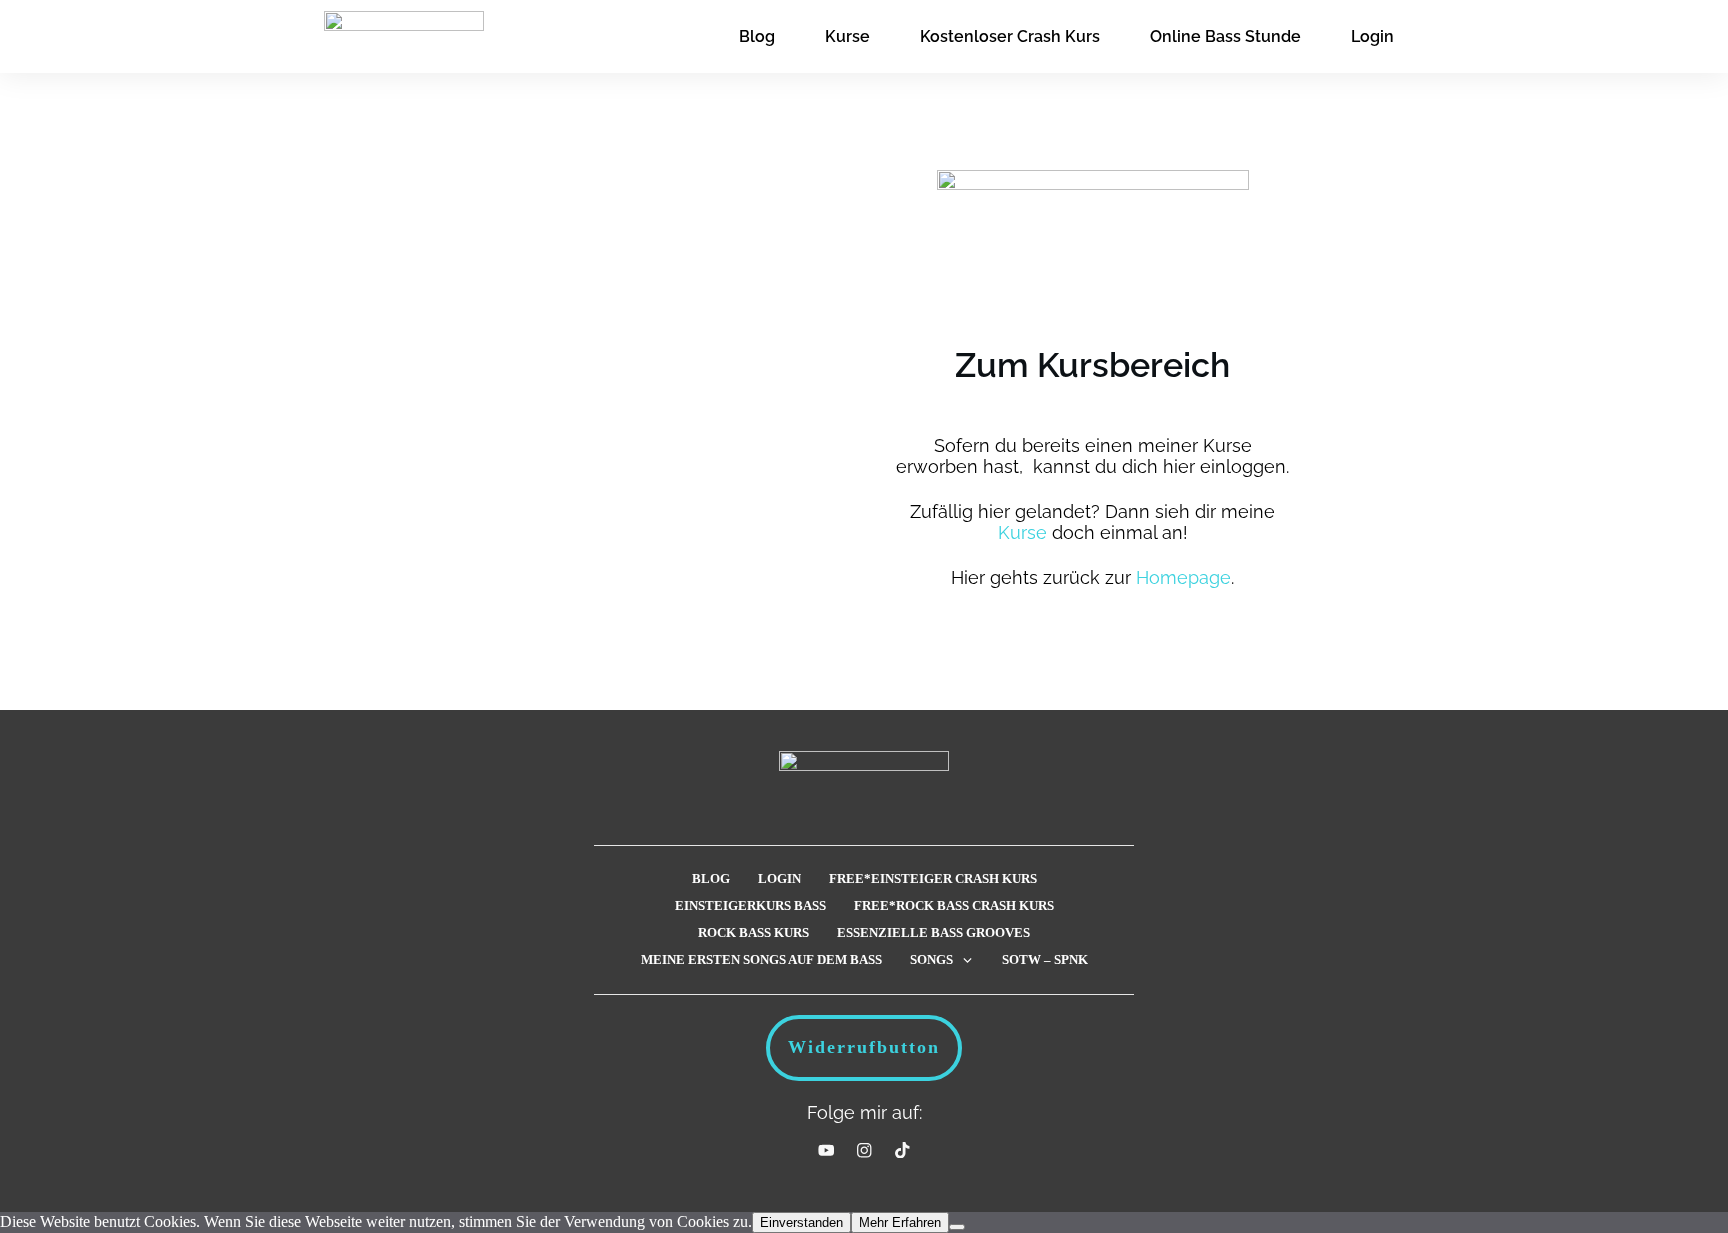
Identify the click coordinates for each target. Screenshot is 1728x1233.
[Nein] (957, 1227)
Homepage (1183, 577)
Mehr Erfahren (900, 1222)
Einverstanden (801, 1222)
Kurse (1022, 532)
